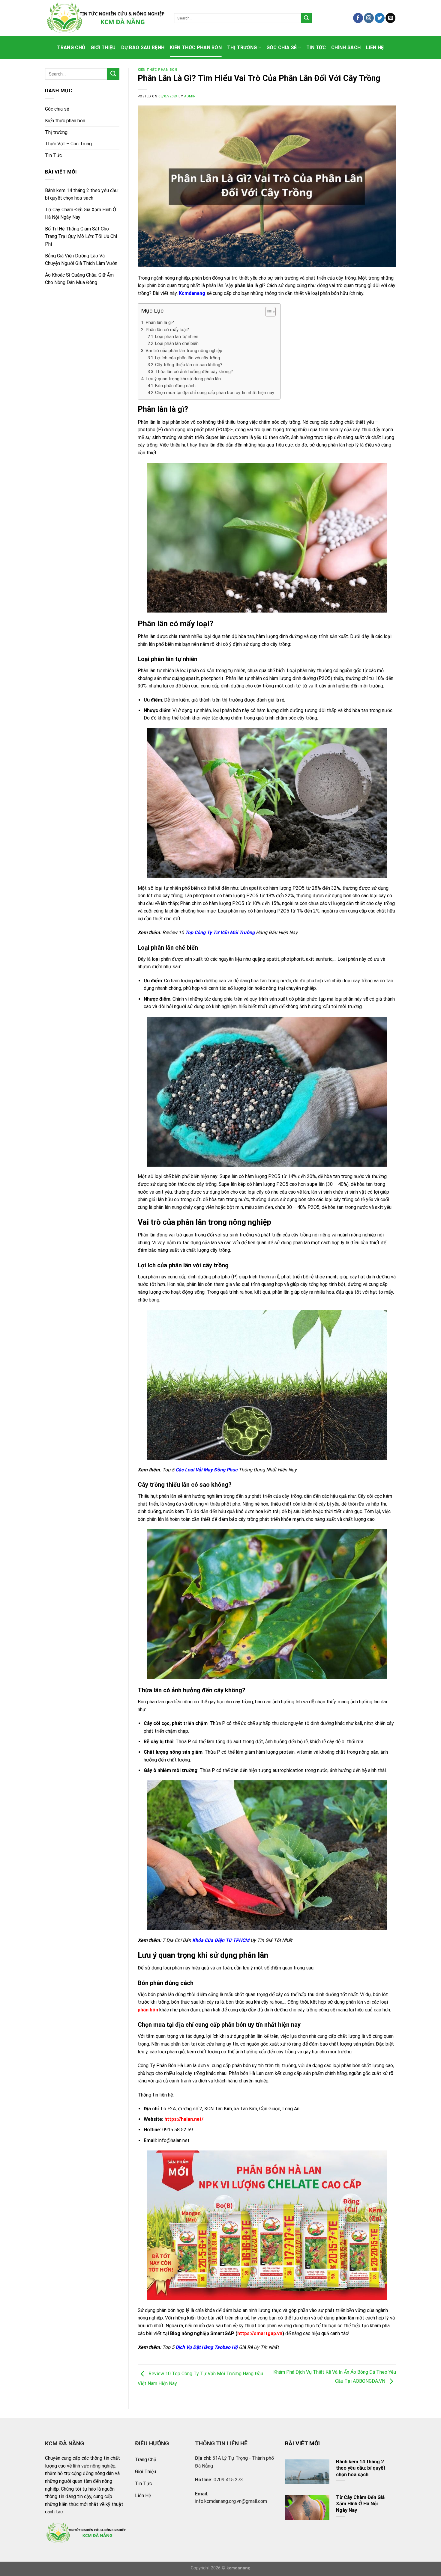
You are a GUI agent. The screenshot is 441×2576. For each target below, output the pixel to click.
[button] (267, 313)
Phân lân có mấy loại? (167, 330)
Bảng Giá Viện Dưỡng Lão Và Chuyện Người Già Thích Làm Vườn (81, 260)
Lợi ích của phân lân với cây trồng (187, 358)
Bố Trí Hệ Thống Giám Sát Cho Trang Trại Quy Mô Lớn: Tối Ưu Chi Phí (81, 236)
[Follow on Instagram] (369, 18)
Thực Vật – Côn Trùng (68, 144)
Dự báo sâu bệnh (143, 47)
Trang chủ (71, 47)
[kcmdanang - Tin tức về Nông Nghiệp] (105, 18)
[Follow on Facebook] (358, 18)
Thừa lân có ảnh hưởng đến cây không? (194, 372)
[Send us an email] (390, 18)
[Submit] (306, 18)
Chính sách (346, 47)
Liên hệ (375, 47)
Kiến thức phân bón (196, 47)
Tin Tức (53, 155)
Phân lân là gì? (160, 322)
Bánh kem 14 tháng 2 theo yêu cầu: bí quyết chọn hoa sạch (82, 194)
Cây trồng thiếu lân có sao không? (189, 365)
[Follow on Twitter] (380, 18)
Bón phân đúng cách (175, 386)
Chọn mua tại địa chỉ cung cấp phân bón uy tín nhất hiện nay (215, 393)
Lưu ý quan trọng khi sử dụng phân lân (183, 379)
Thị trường (242, 47)
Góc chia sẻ (282, 47)
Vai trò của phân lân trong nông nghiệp (184, 351)
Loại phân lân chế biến (177, 344)
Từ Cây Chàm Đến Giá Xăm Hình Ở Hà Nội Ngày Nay (81, 214)
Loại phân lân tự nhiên (177, 337)
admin (190, 96)
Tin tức (316, 47)
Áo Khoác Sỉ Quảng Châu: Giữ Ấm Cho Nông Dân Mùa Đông (79, 279)
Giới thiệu (103, 47)
